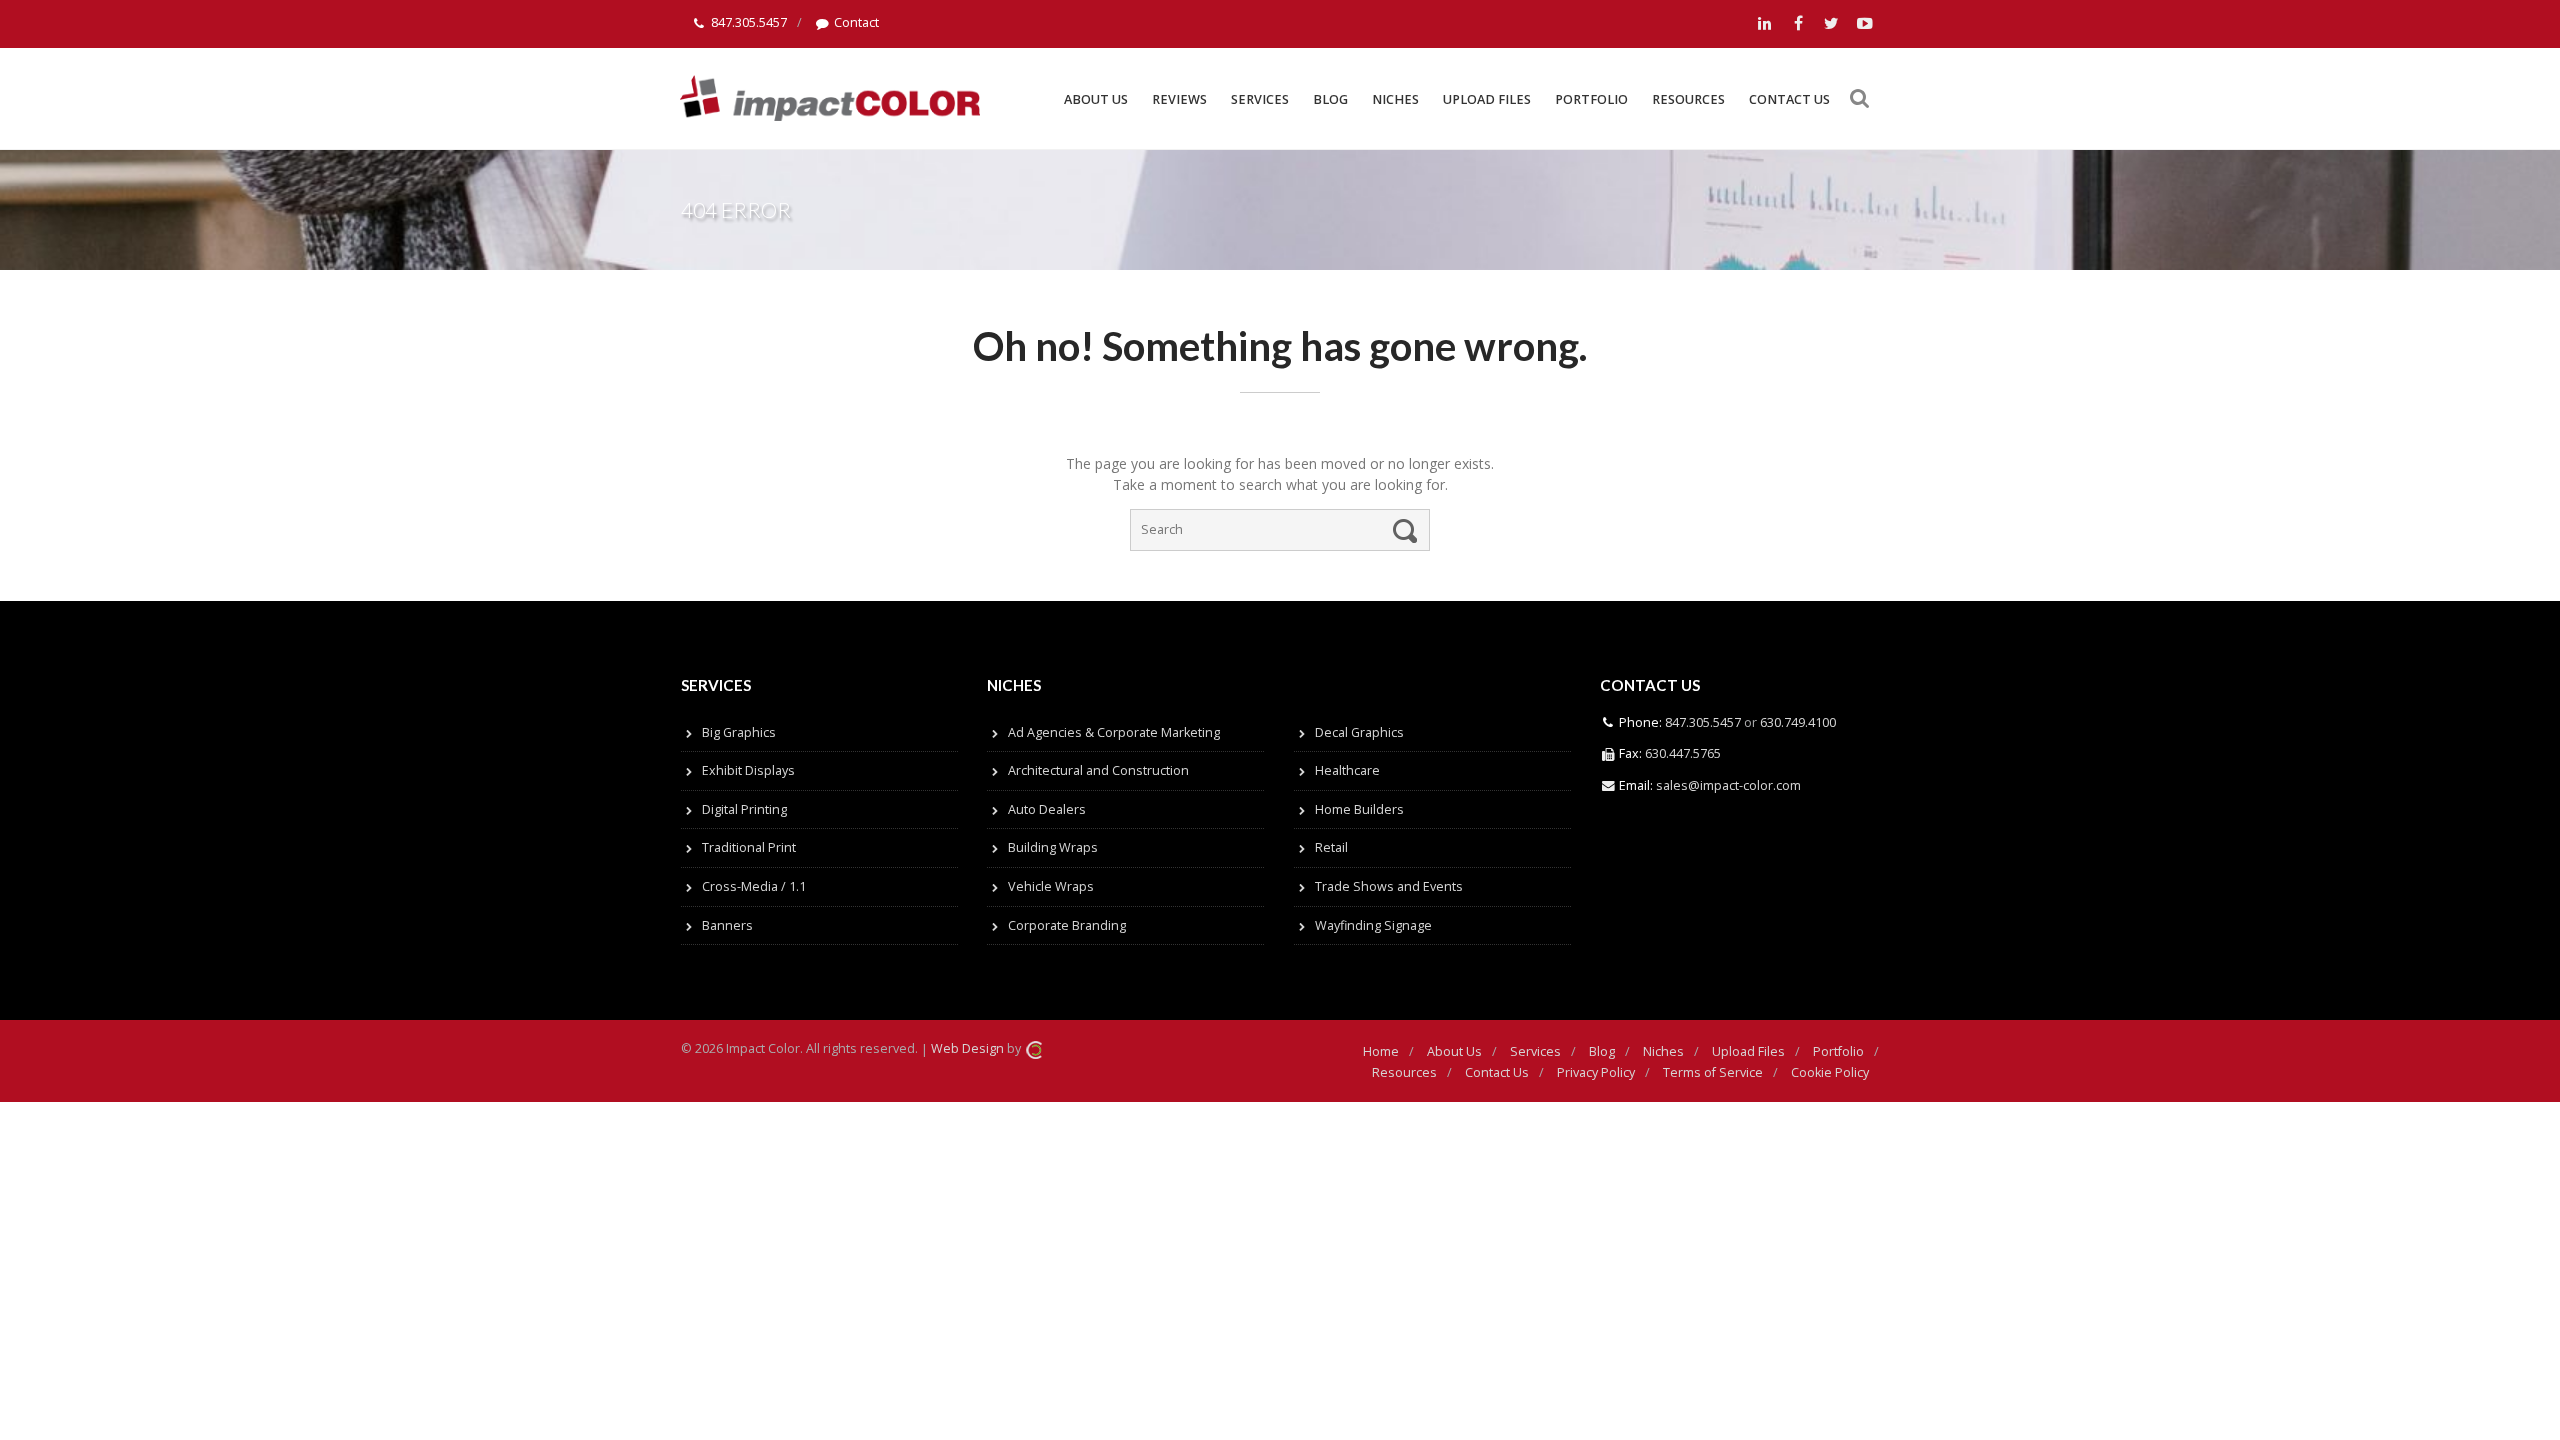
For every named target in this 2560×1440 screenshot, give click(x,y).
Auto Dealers (1047, 809)
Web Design (967, 1049)
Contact (856, 22)
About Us (1096, 99)
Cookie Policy (1830, 1072)
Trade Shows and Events (1389, 886)
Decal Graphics (1359, 732)
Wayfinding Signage (1373, 925)
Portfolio (1591, 99)
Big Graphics (739, 732)
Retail (1331, 847)
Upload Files (1487, 99)
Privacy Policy (1596, 1072)
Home (1381, 1051)
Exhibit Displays (748, 770)
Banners (727, 925)
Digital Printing (744, 809)
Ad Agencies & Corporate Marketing (1114, 732)
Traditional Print (749, 847)
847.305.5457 (749, 22)
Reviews (1179, 99)
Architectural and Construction (1098, 770)
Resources (1688, 99)
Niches (1395, 99)
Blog (1330, 99)
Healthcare (1347, 770)
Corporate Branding (1067, 925)
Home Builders (1359, 809)
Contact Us (1789, 99)
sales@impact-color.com (1728, 785)
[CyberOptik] (1034, 1049)
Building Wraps (1053, 847)
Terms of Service (1713, 1072)
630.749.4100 (1796, 722)
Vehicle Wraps (1051, 886)
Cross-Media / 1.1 (754, 886)
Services (1260, 99)
